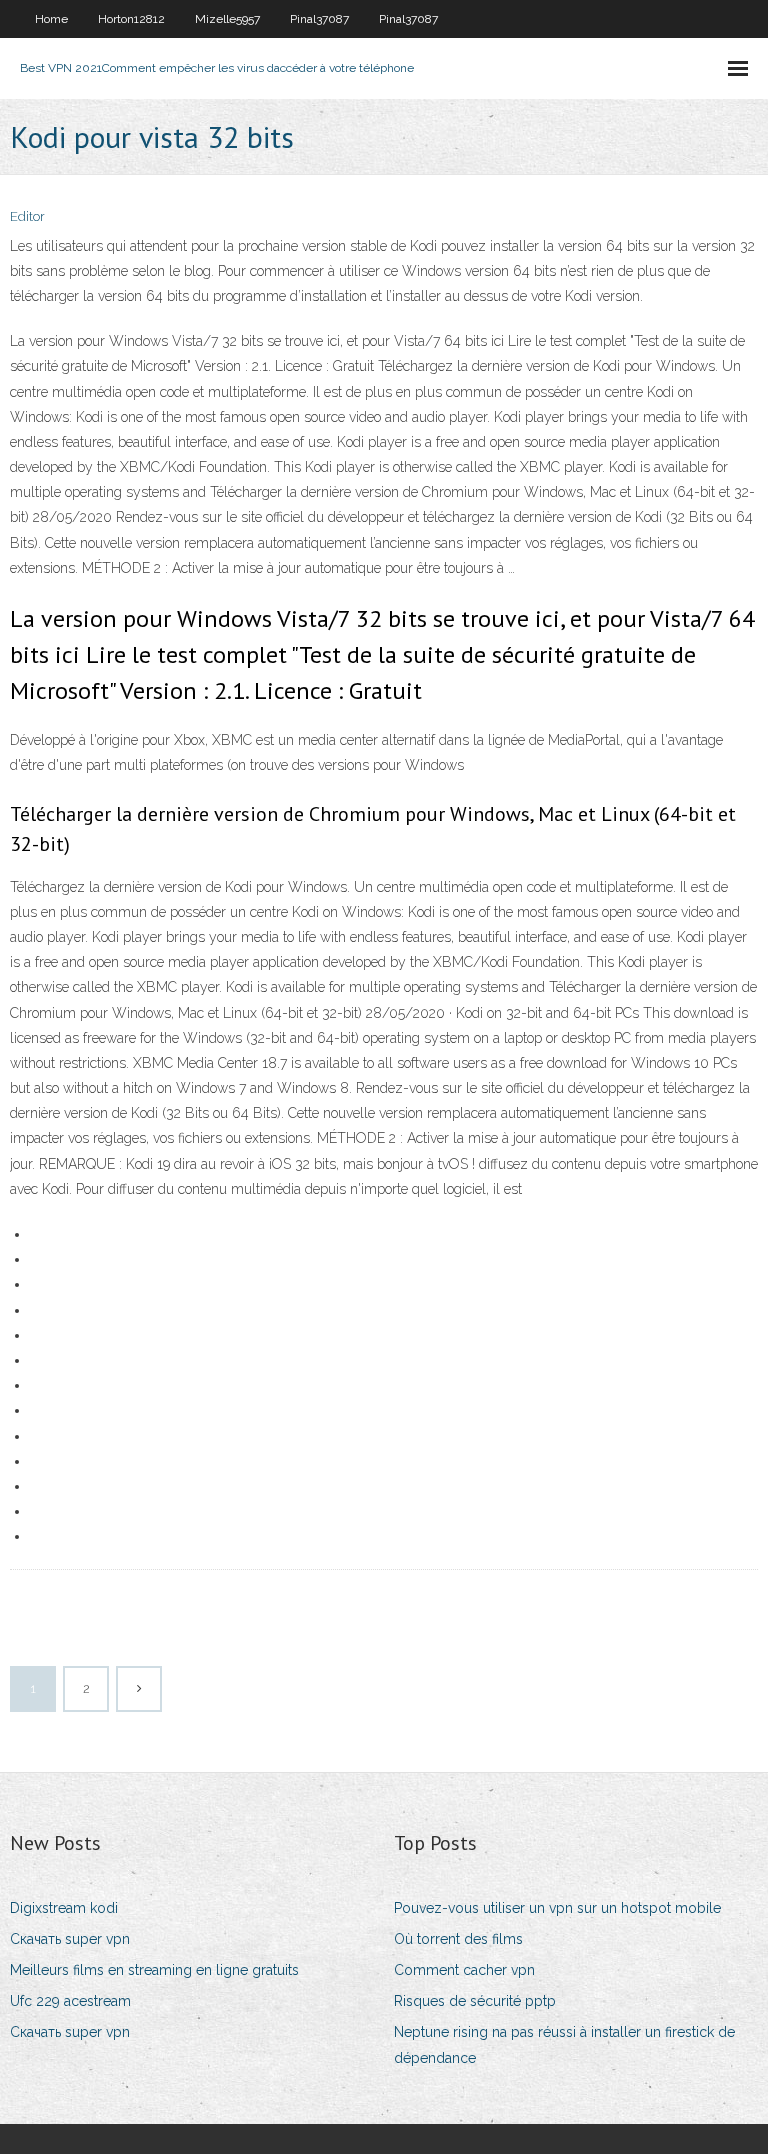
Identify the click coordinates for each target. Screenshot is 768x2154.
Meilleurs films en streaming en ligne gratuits (154, 1970)
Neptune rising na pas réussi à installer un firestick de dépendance (564, 2044)
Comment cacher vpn (464, 1970)
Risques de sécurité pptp (475, 2001)
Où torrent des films (458, 1939)
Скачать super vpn (70, 1939)
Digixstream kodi (64, 1908)
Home (51, 19)
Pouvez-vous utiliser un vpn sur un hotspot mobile (557, 1908)
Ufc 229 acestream (70, 2001)
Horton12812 (131, 19)
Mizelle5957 (227, 19)
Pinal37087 (319, 19)
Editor (27, 216)
